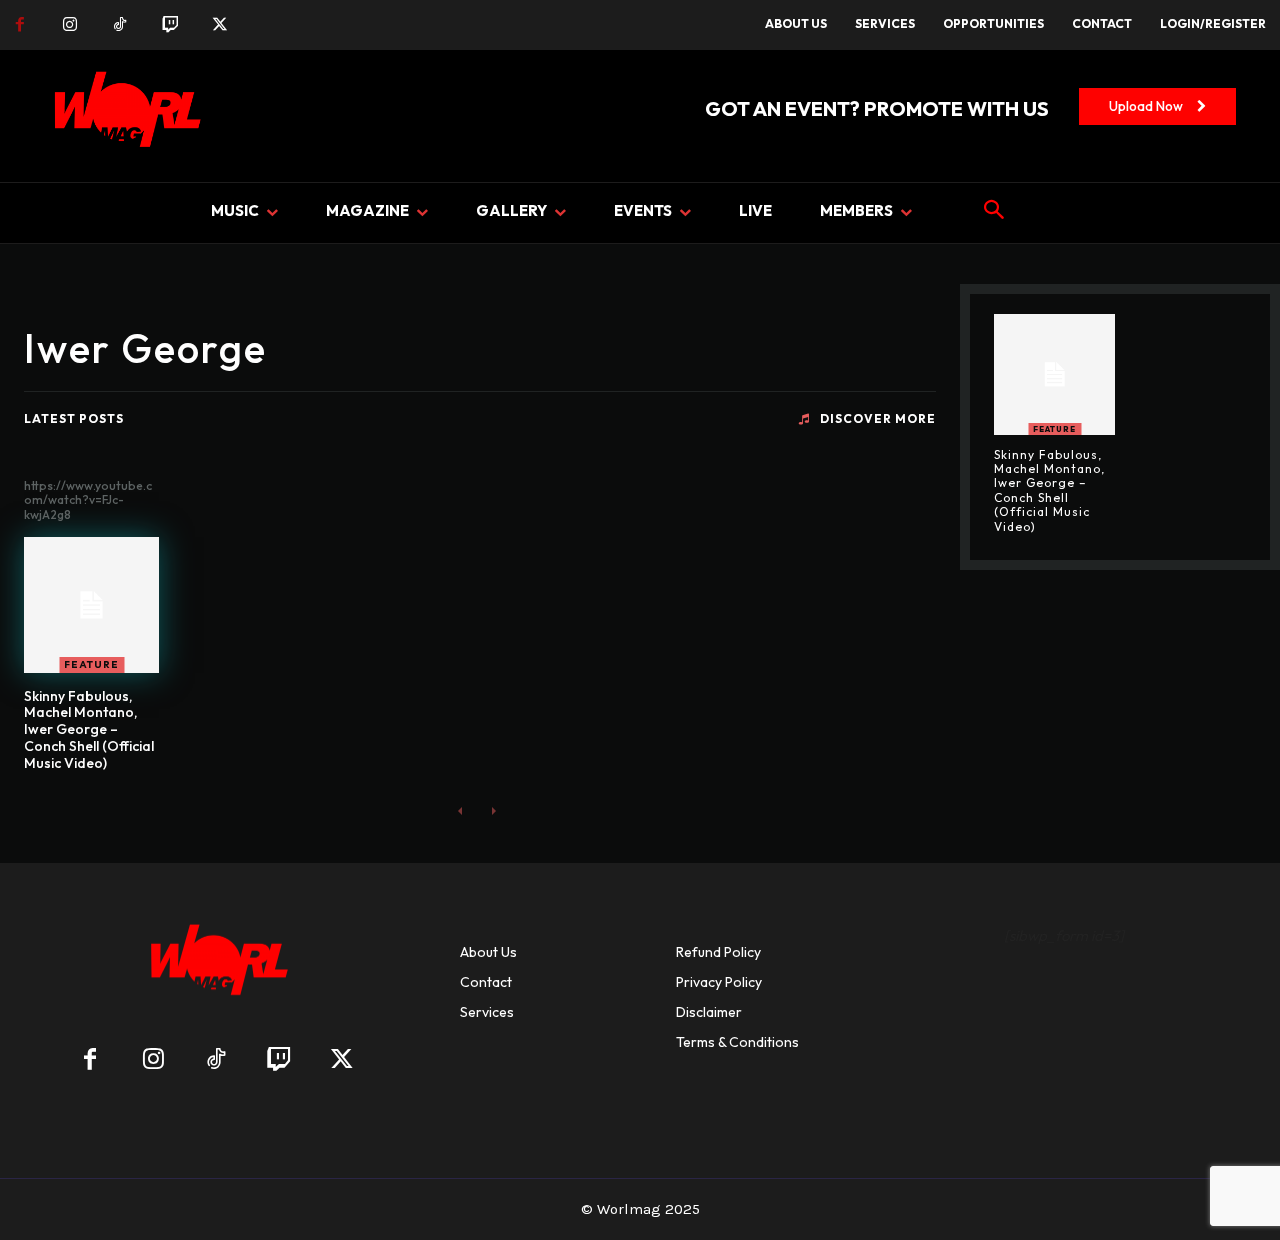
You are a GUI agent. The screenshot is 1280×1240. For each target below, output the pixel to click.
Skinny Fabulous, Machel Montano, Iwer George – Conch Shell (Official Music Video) (89, 729)
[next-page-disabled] (492, 810)
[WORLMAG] (216, 966)
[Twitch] (170, 25)
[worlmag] (124, 116)
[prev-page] (460, 810)
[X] (220, 25)
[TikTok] (120, 25)
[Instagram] (70, 25)
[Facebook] (20, 25)
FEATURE (91, 664)
